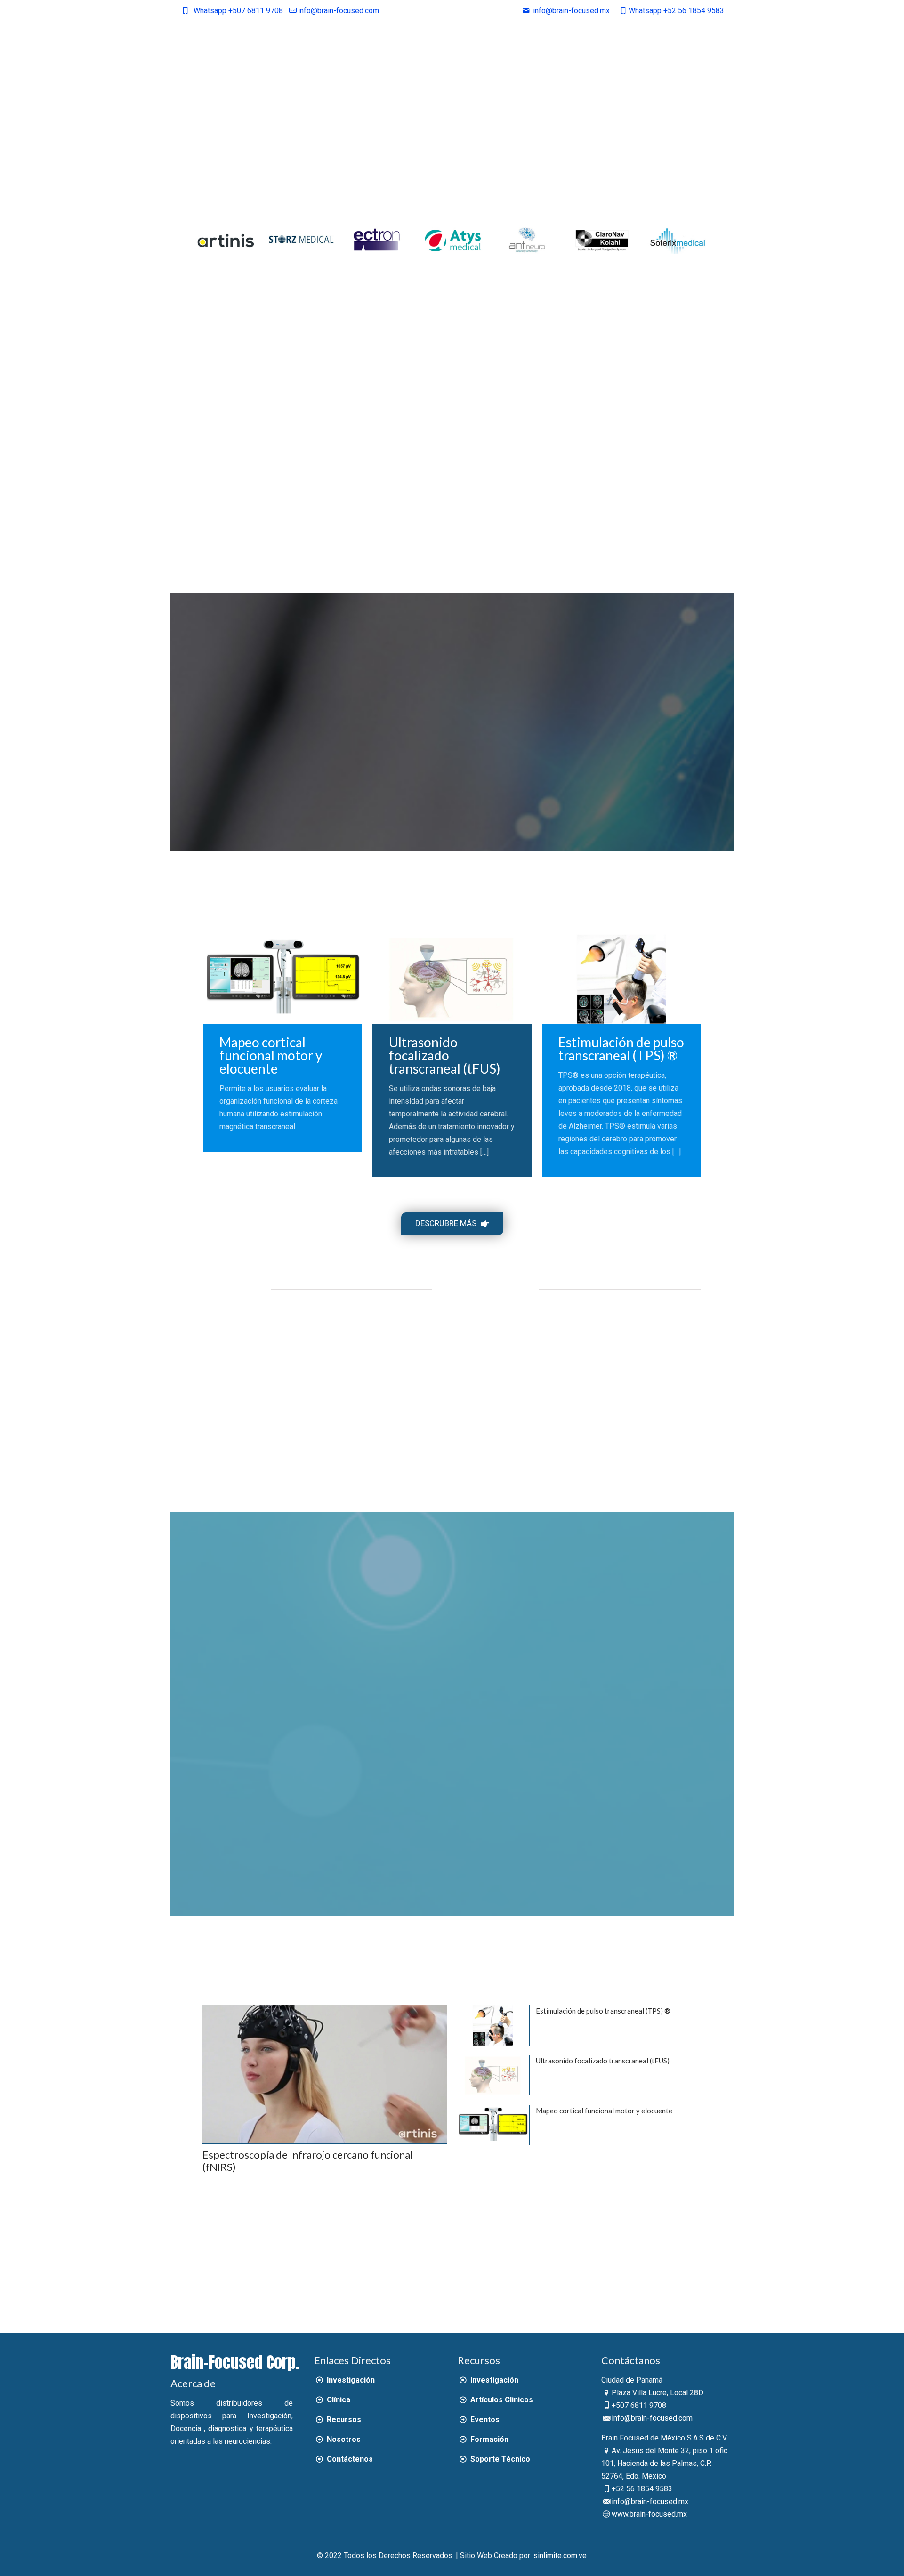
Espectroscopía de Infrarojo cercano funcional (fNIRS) (308, 2161)
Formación (488, 2439)
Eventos (484, 2420)
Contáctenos (349, 2459)
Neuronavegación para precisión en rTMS (234, 1363)
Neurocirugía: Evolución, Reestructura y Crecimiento (493, 1369)
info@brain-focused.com (339, 11)
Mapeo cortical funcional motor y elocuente (271, 1055)
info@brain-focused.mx (650, 2501)
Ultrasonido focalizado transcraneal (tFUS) (445, 1055)
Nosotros (343, 2439)
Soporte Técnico (499, 2459)
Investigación (350, 2380)
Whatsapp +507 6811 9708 (238, 11)
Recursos (343, 2420)
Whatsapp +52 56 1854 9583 (676, 11)
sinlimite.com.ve (560, 2556)
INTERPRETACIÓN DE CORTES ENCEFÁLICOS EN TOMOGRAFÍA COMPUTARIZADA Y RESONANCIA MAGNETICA (571, 1410)
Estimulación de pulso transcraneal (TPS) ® (621, 1049)
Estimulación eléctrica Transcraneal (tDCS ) (287, 1363)
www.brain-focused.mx (649, 2514)
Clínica (337, 2400)
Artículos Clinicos (500, 2400)
